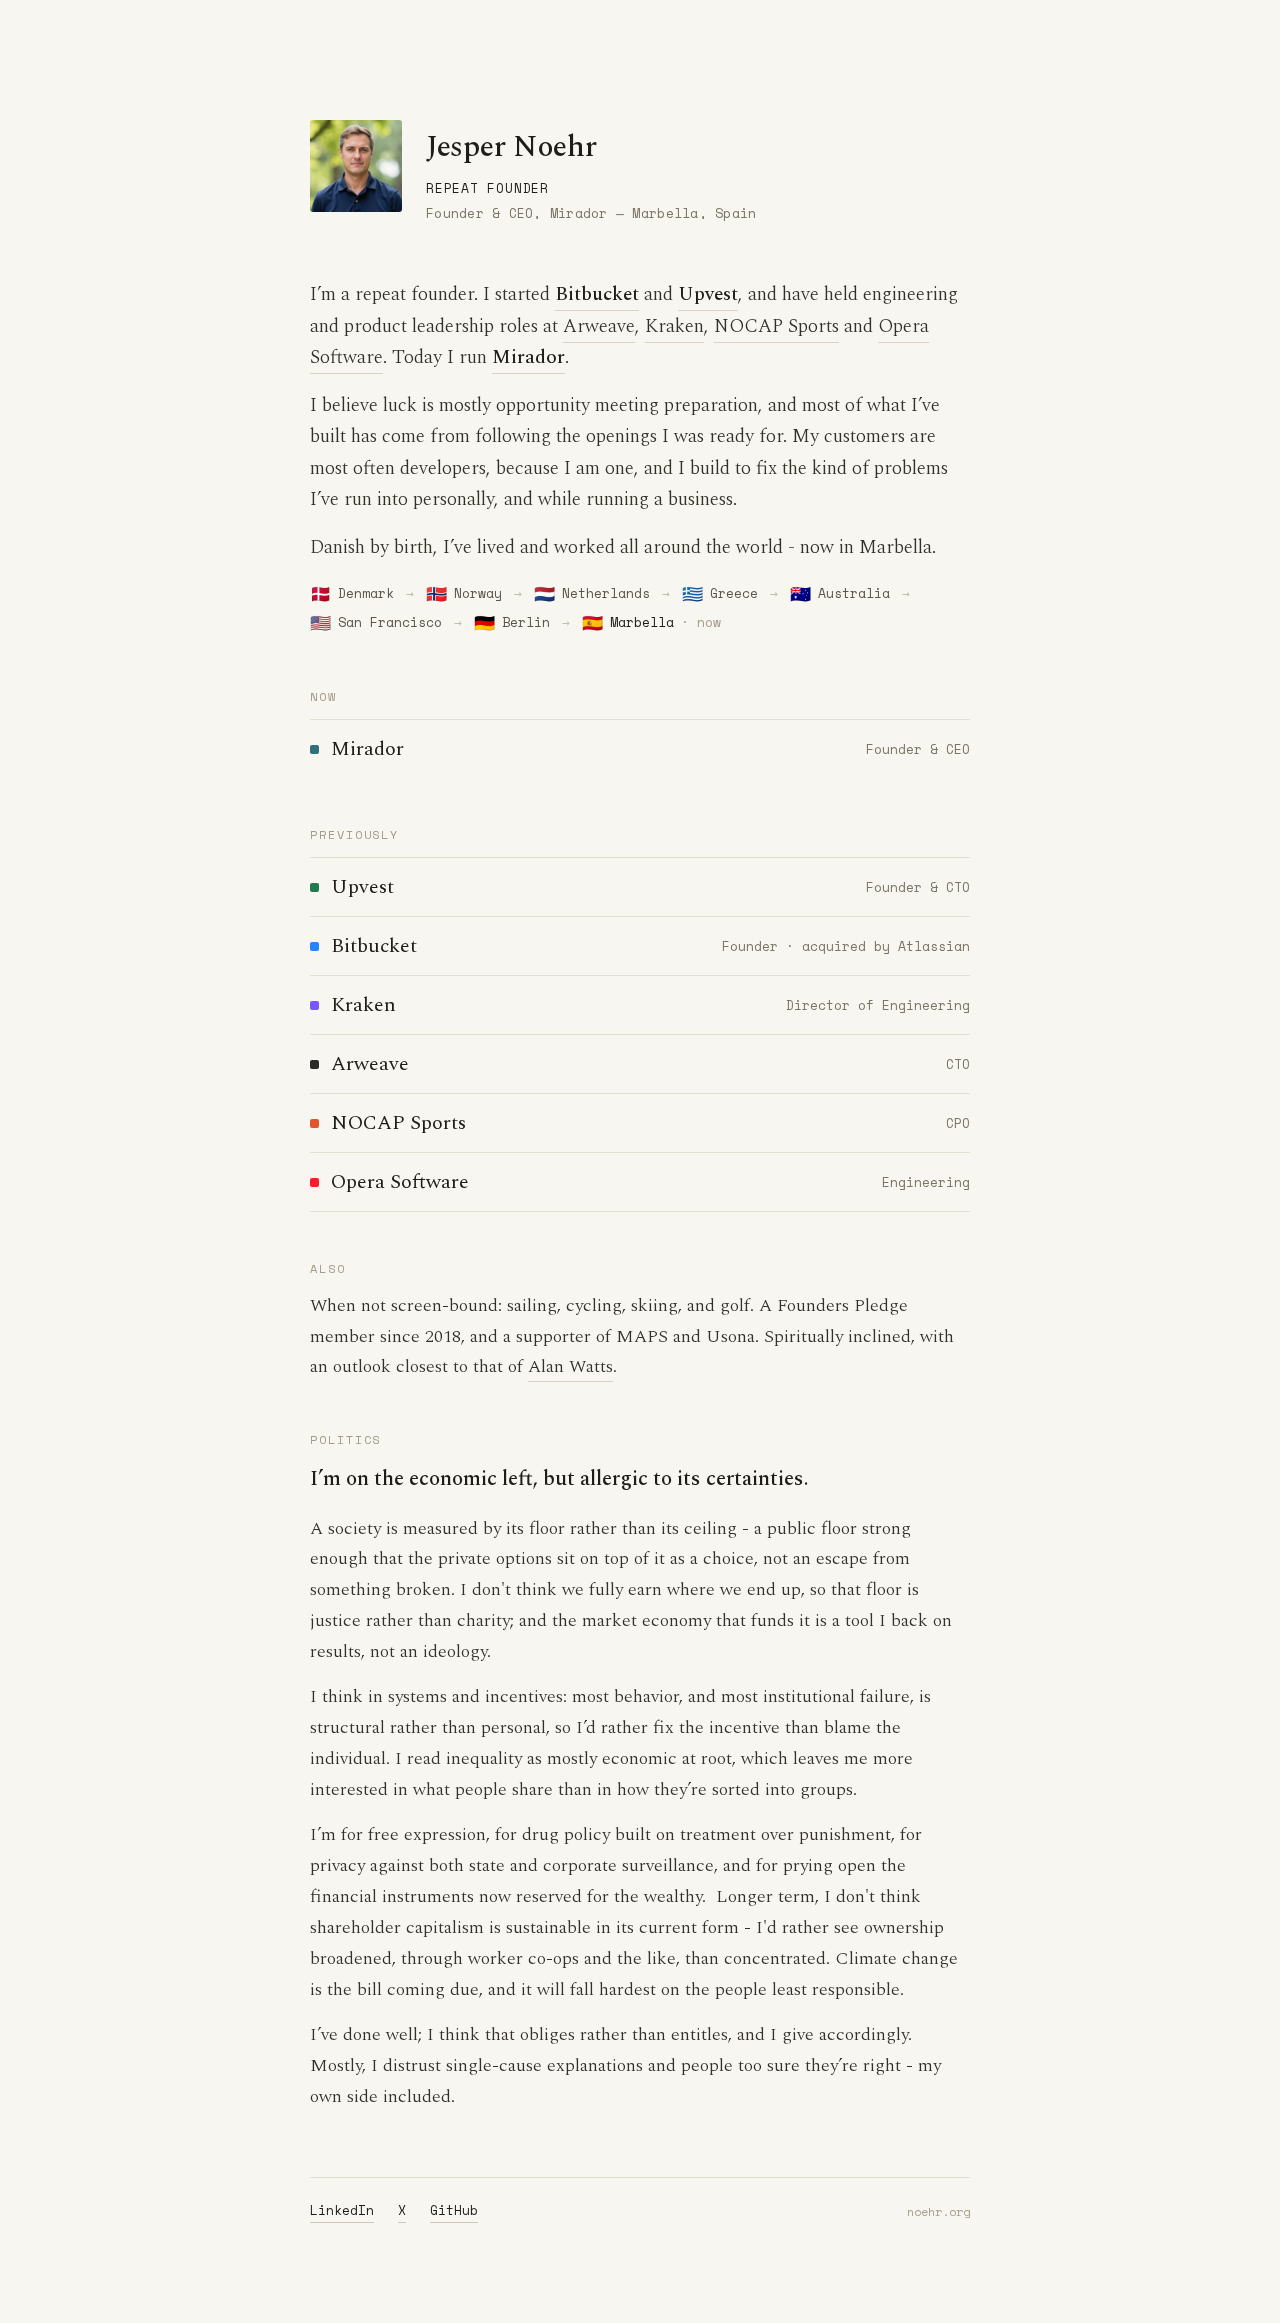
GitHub (454, 2210)
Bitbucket (597, 294)
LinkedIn (342, 2210)
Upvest (708, 294)
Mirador (528, 357)
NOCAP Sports (776, 326)
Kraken (674, 326)
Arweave (599, 326)
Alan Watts (570, 1366)
